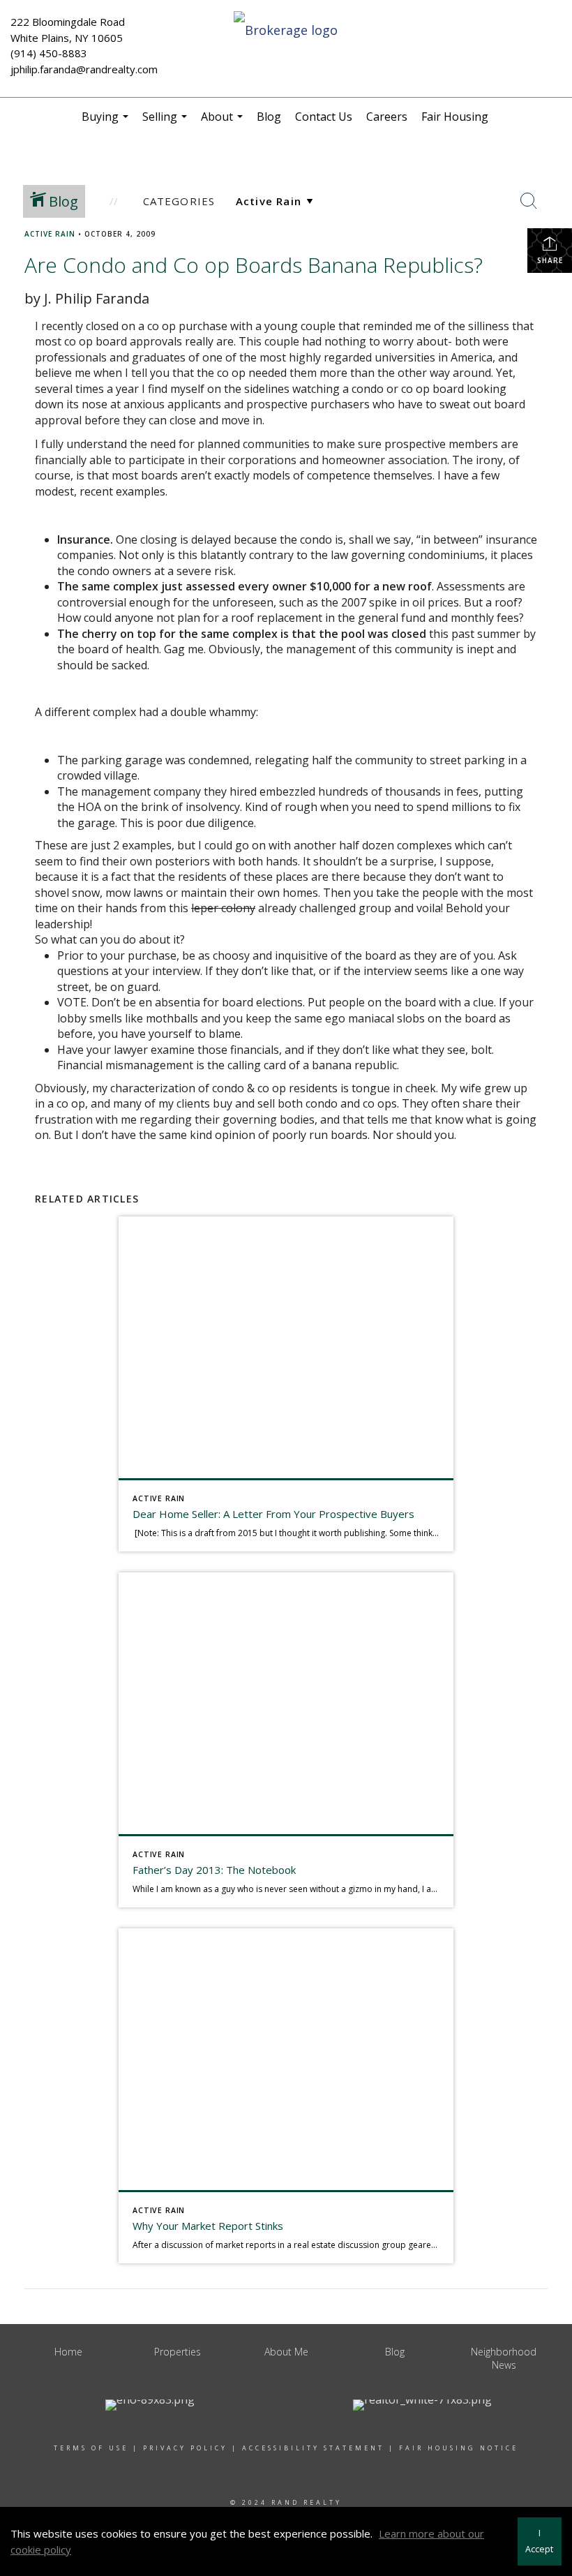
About (224, 122)
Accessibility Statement (313, 2448)
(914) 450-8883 (49, 53)
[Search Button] (529, 201)
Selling (166, 122)
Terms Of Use (91, 2448)
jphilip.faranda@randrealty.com (84, 69)
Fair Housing (455, 117)
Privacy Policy (185, 2448)
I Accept (539, 2541)
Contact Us (324, 117)
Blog (269, 117)
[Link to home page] (286, 31)
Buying (107, 122)
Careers (387, 117)
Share (550, 260)
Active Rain (50, 234)
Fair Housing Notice (459, 2448)
